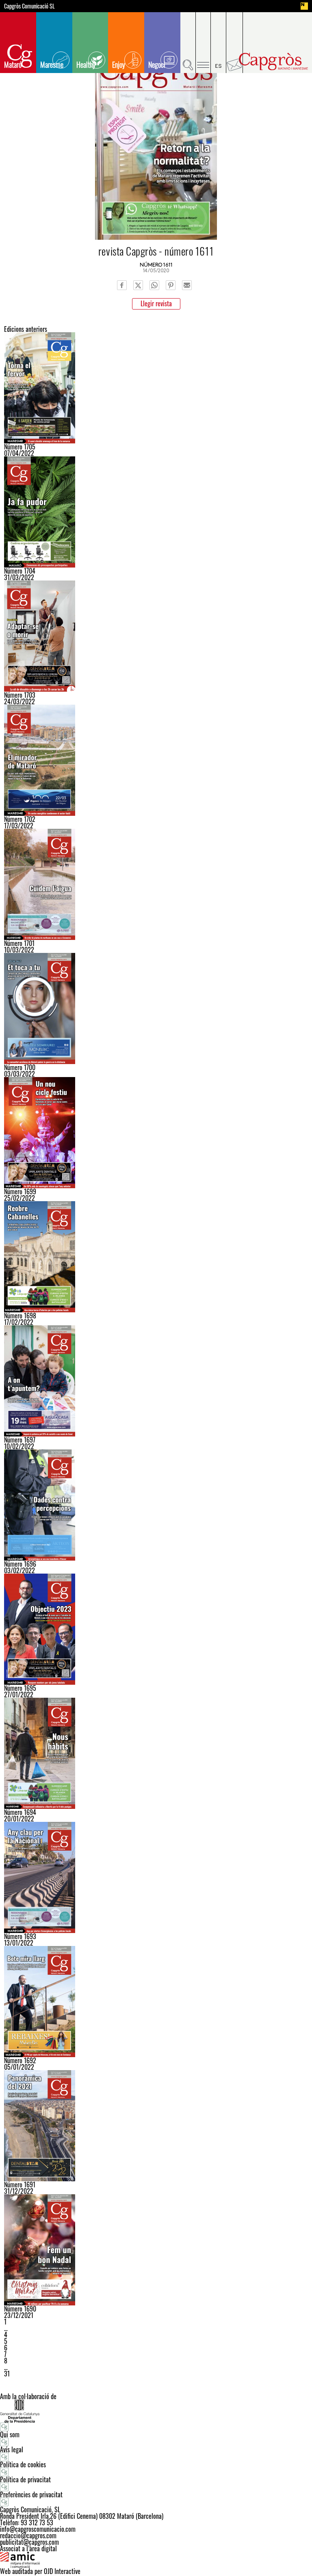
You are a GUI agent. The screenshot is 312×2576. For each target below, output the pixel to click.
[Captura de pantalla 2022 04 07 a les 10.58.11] (156, 388)
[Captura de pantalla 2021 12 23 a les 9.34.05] (156, 2250)
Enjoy (119, 65)
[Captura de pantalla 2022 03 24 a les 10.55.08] (156, 636)
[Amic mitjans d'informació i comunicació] (156, 2560)
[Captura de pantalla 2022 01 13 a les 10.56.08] (156, 1877)
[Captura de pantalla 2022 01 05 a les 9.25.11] (156, 2002)
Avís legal (12, 2449)
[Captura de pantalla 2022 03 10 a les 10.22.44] (156, 884)
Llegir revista (156, 303)
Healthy (86, 65)
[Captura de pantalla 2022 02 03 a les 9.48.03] (156, 1505)
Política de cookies (23, 2464)
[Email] (187, 285)
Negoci (157, 65)
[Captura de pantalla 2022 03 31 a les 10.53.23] (156, 512)
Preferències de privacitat (31, 2494)
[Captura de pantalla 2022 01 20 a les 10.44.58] (156, 1753)
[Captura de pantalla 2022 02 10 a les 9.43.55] (156, 1381)
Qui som (10, 2434)
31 (7, 2374)
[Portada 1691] (156, 2126)
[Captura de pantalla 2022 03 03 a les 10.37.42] (156, 1008)
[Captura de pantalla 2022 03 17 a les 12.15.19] (156, 760)
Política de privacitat (25, 2479)
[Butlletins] (235, 43)
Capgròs (273, 61)
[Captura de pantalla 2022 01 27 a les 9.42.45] (156, 1629)
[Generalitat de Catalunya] (156, 2411)
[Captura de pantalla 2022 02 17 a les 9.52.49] (156, 1257)
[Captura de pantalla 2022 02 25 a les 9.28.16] (156, 1133)
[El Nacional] (304, 6)
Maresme (52, 65)
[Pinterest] (171, 285)
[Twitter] (138, 285)
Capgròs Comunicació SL (29, 6)
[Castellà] (219, 43)
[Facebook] (122, 285)
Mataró (13, 65)
